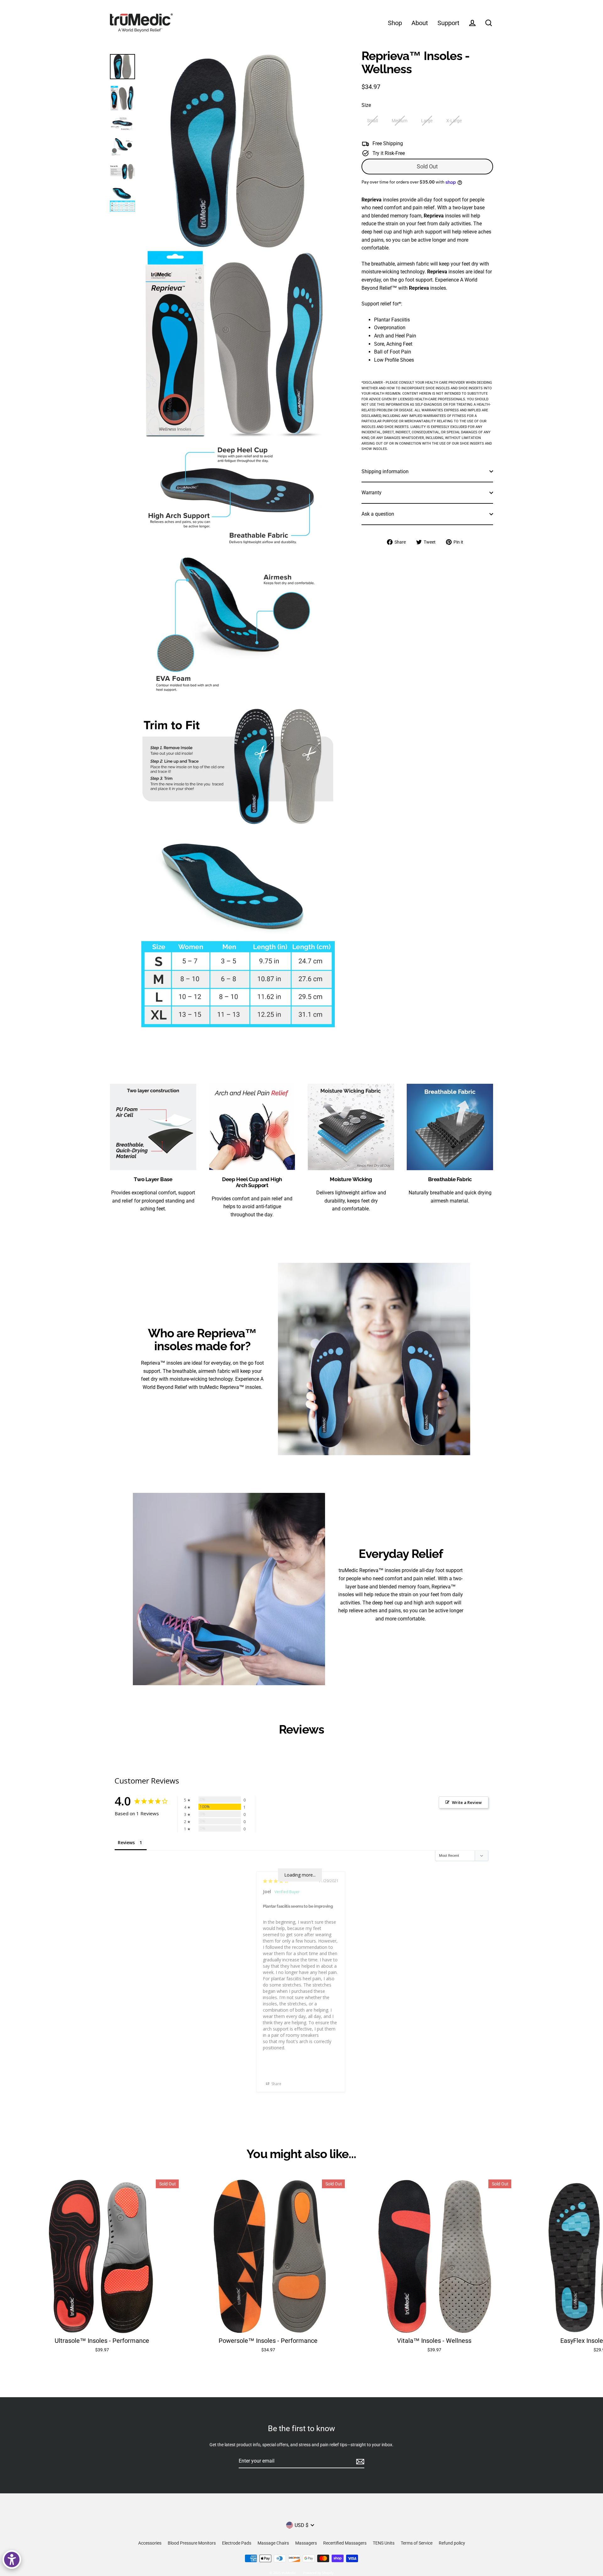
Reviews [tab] (126, 1842)
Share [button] (276, 2084)
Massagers (306, 2543)
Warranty (372, 493)
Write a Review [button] (467, 1802)
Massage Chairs (273, 2543)
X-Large (454, 121)
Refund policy (452, 2543)
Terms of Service (417, 2543)
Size (366, 105)
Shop (395, 23)
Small (372, 121)
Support (448, 23)
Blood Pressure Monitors (192, 2543)
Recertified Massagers (345, 2543)
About (420, 23)
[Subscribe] (359, 2461)
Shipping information (385, 471)
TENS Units (384, 2543)
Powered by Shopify (318, 2573)
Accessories (150, 2543)
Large (427, 121)
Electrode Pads (237, 2543)
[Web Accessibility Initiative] (12, 2560)
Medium (399, 121)
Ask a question (378, 514)
